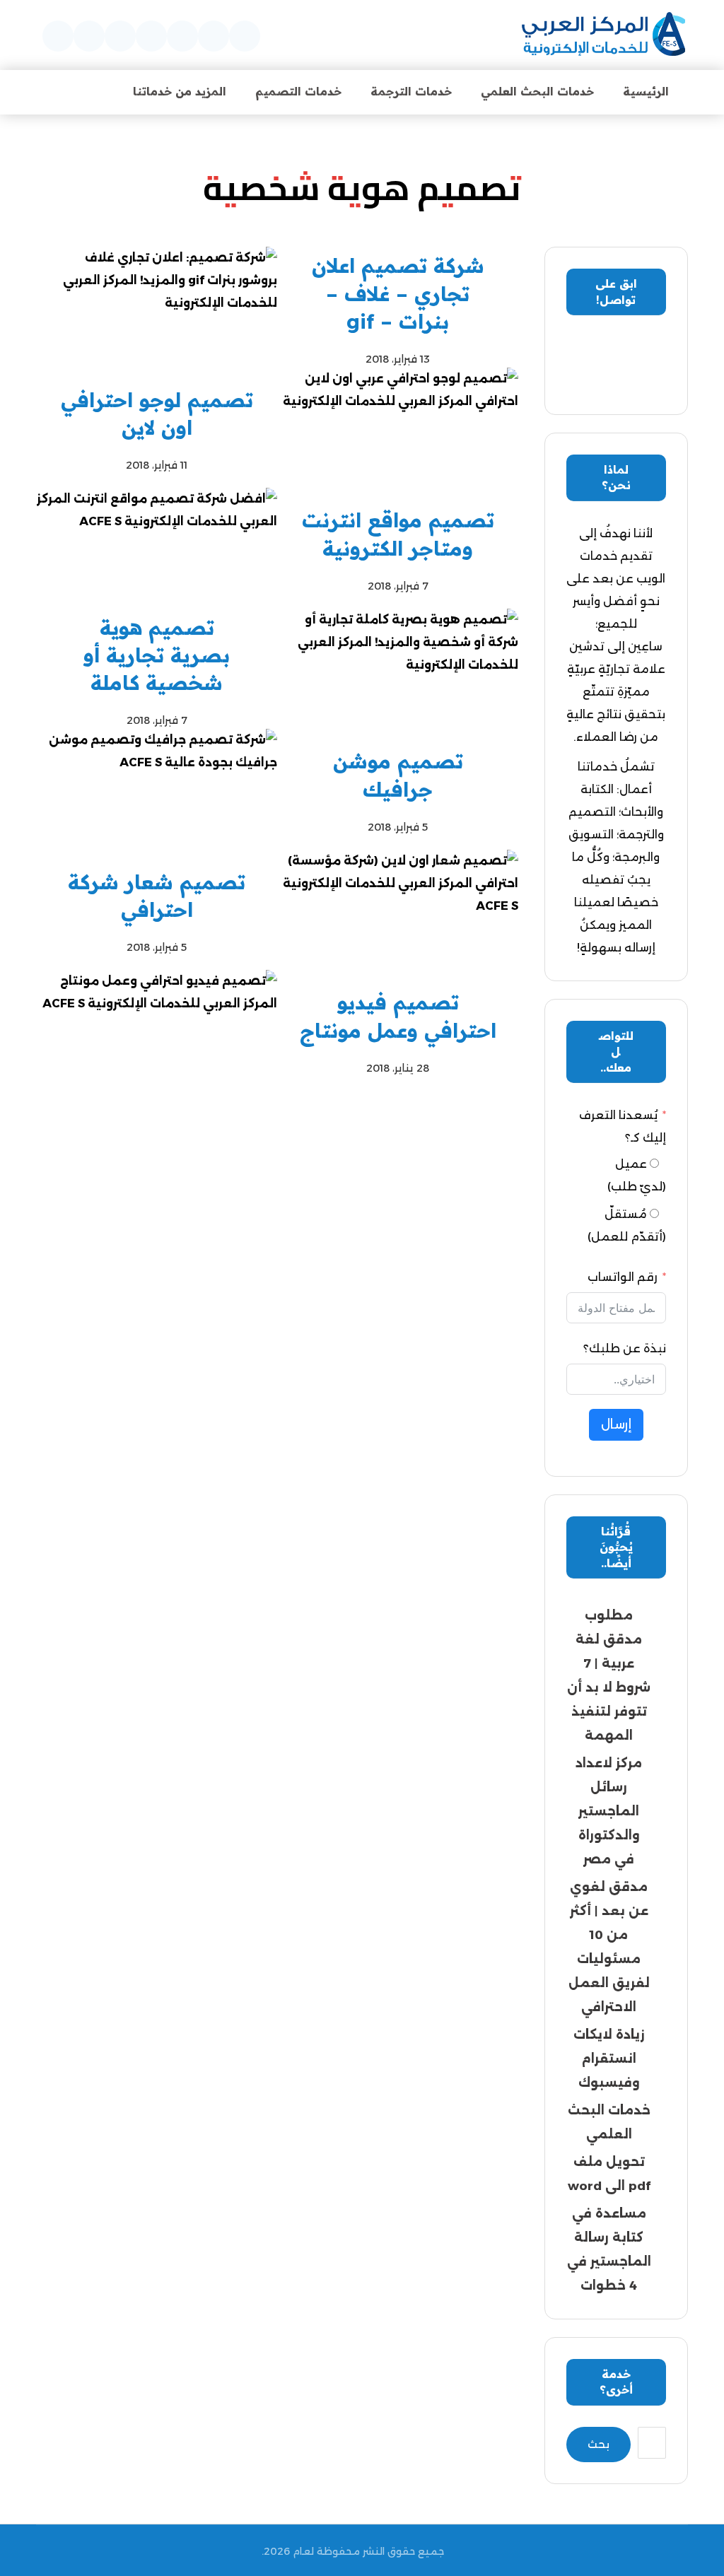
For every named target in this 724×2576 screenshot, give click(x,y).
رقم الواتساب (623, 1277)
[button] (245, 36)
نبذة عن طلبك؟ (625, 1348)
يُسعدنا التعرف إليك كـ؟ (623, 1126)
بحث (599, 2444)
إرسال (616, 1424)
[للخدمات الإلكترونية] (603, 35)
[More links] (81, 92)
